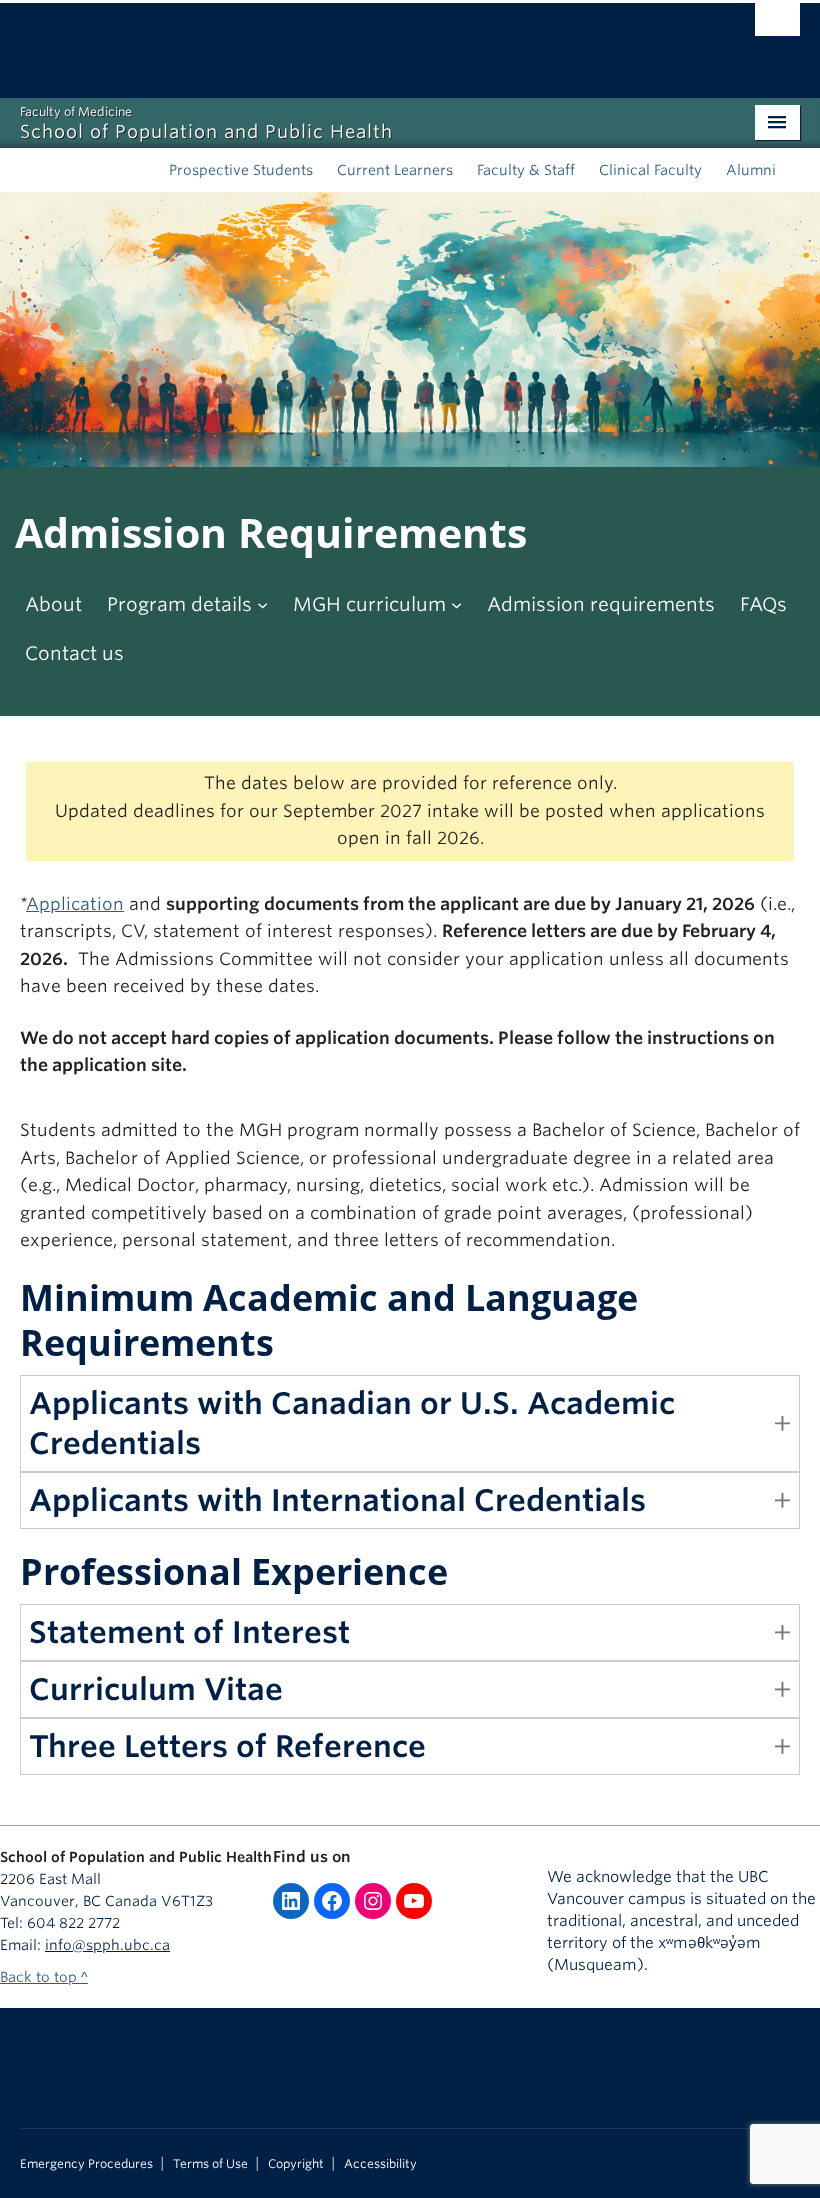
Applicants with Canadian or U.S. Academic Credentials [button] (352, 1423)
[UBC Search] (777, 25)
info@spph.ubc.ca (107, 1945)
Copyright (296, 2164)
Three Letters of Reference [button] (227, 1746)
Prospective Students (241, 170)
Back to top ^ (44, 1977)
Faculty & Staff (526, 170)
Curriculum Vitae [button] (156, 1689)
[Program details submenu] (262, 604)
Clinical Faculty (650, 170)
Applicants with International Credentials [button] (337, 1500)
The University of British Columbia (351, 41)
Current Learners (395, 170)
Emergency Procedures (86, 2164)
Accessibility (380, 2164)
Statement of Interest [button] (189, 1632)
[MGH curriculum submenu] (456, 604)
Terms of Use (210, 2164)
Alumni (751, 170)
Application (75, 904)
